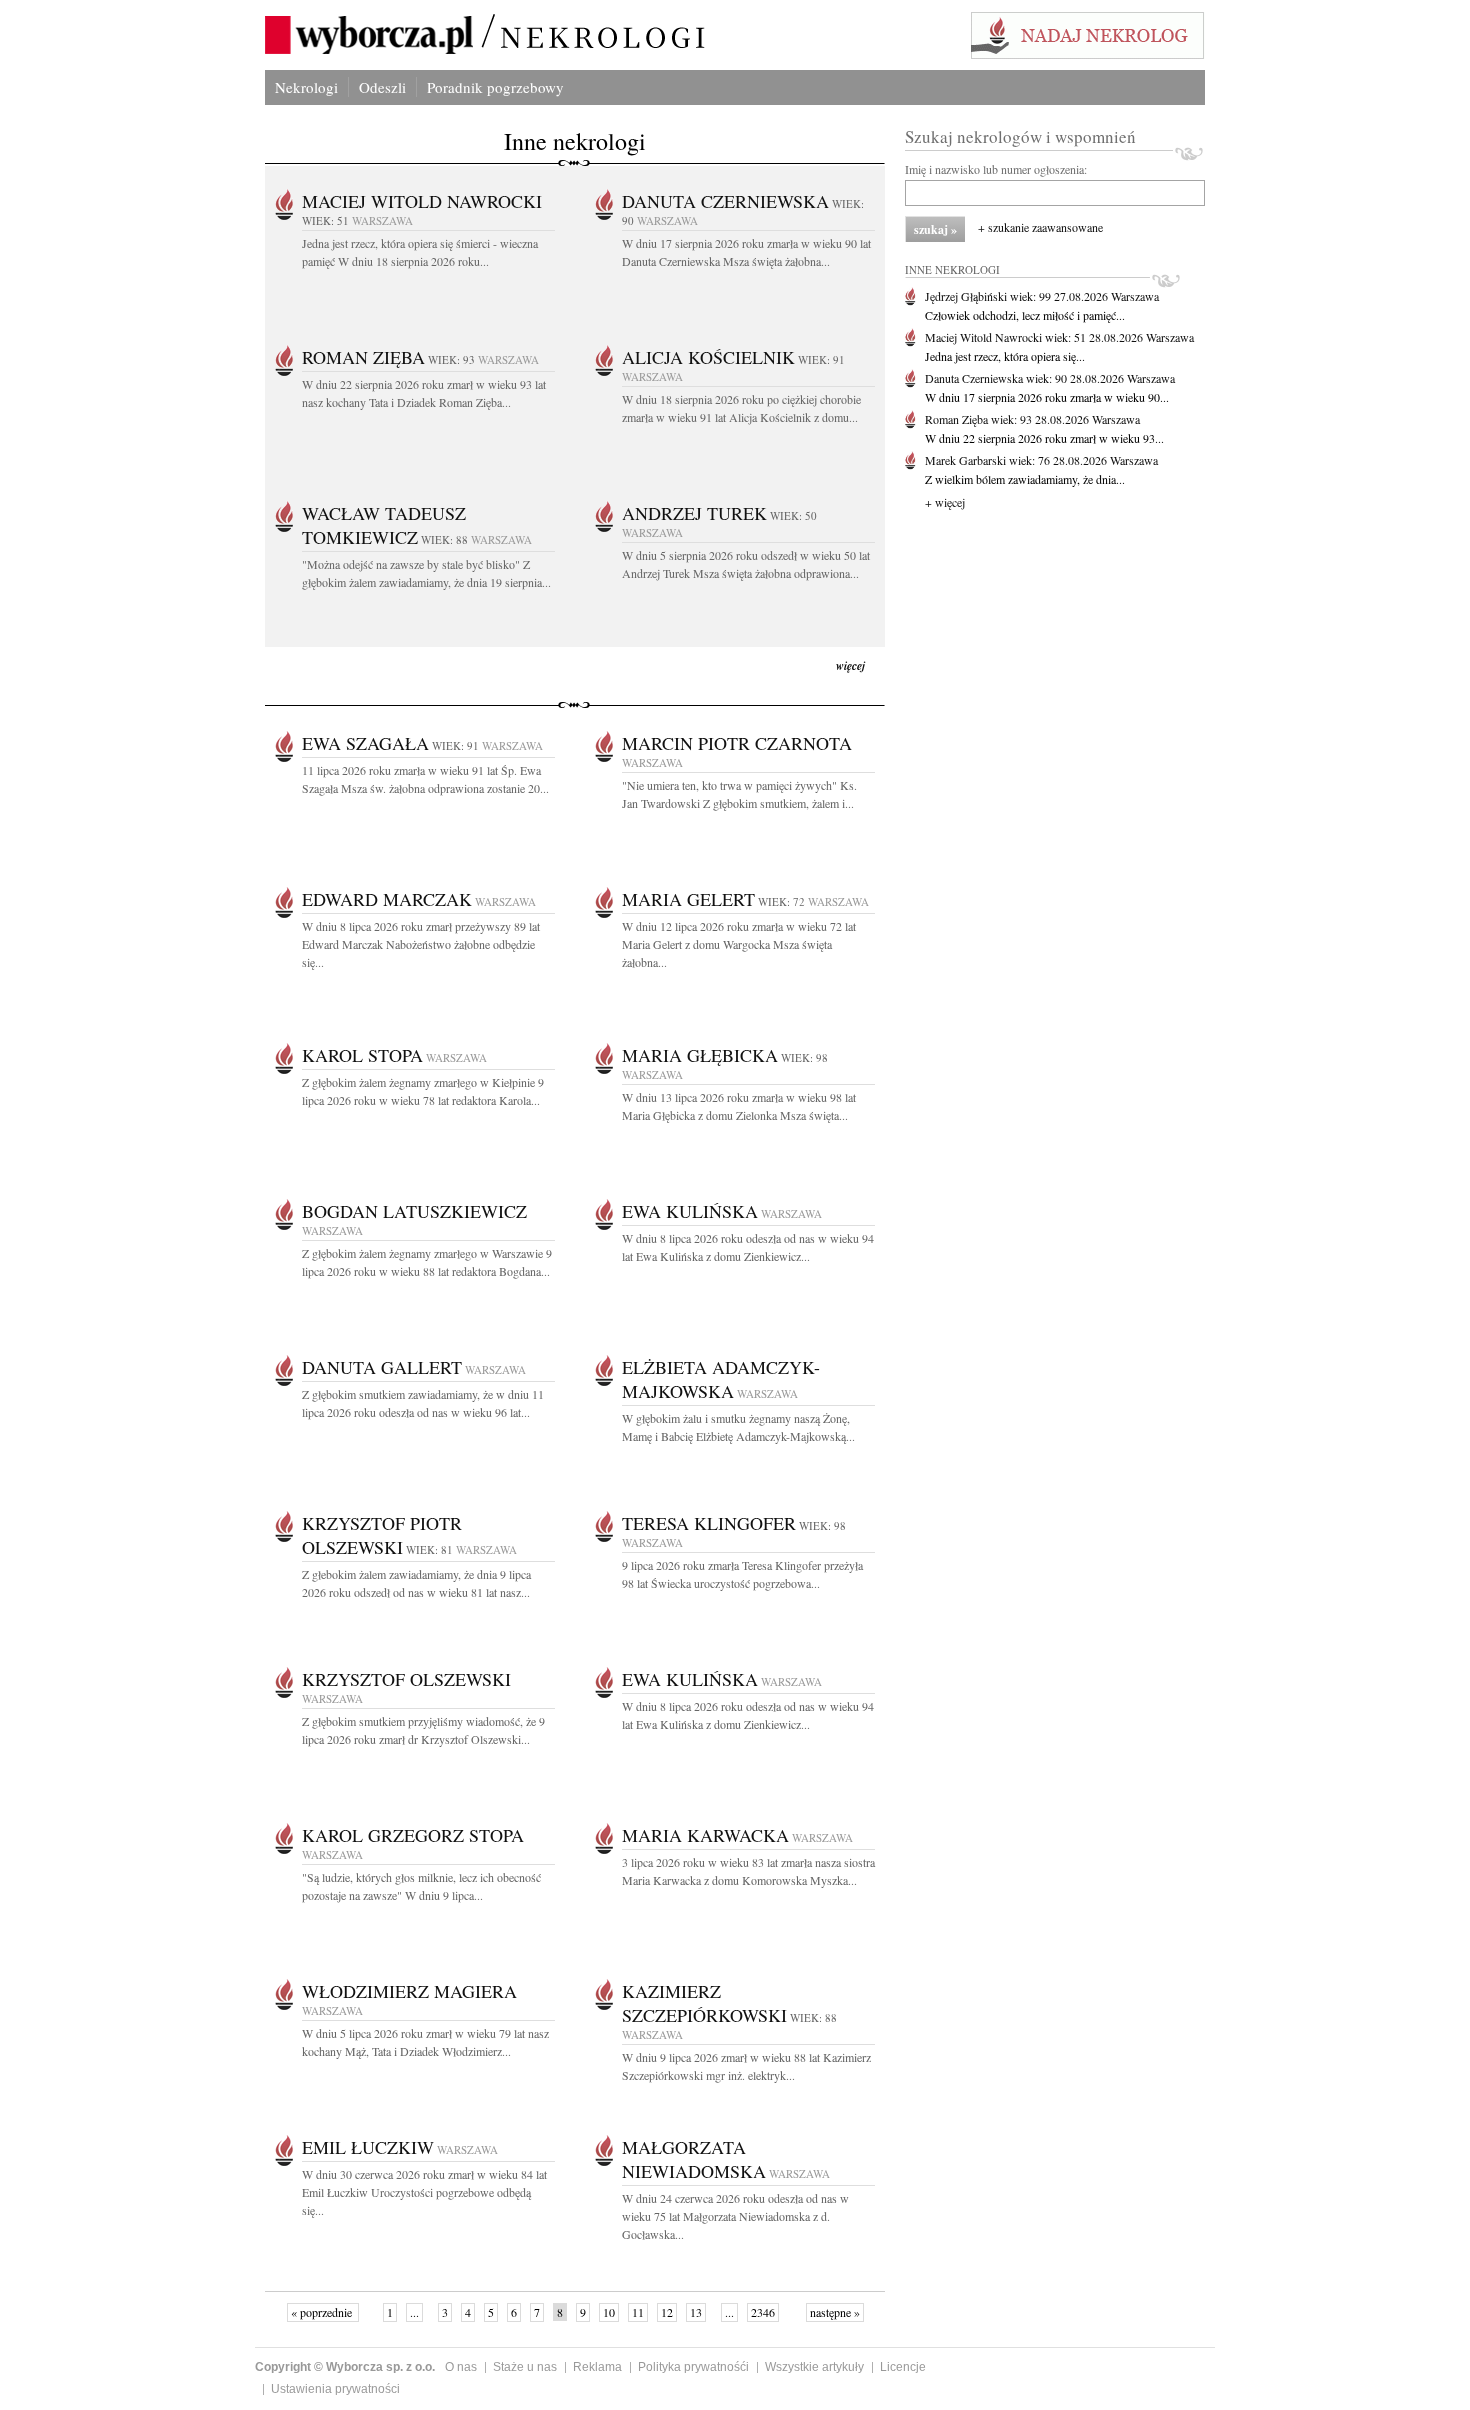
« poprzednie (323, 2312)
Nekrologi (306, 87)
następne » (835, 2312)
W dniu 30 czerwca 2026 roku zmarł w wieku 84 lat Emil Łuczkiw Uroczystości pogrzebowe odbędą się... (424, 2192)
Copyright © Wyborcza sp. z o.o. (345, 2367)
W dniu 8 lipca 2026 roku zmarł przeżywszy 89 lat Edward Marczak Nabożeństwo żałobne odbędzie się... (421, 944)
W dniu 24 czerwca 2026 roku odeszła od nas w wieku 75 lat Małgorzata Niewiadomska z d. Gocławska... (735, 2216)
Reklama (597, 2367)
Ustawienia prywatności (335, 2389)
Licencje (903, 2367)
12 (667, 2312)
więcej (850, 665)
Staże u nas (525, 2367)
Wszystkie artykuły (814, 2367)
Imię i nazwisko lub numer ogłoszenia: (996, 169)
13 (696, 2312)
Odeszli (382, 87)
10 (609, 2312)
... (414, 2312)
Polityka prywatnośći (693, 2367)
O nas (461, 2367)
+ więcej (945, 502)
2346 (763, 2312)
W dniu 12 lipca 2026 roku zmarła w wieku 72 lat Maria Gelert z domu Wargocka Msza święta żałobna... (739, 944)
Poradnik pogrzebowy (495, 87)
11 (638, 2312)
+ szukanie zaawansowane (1040, 227)
